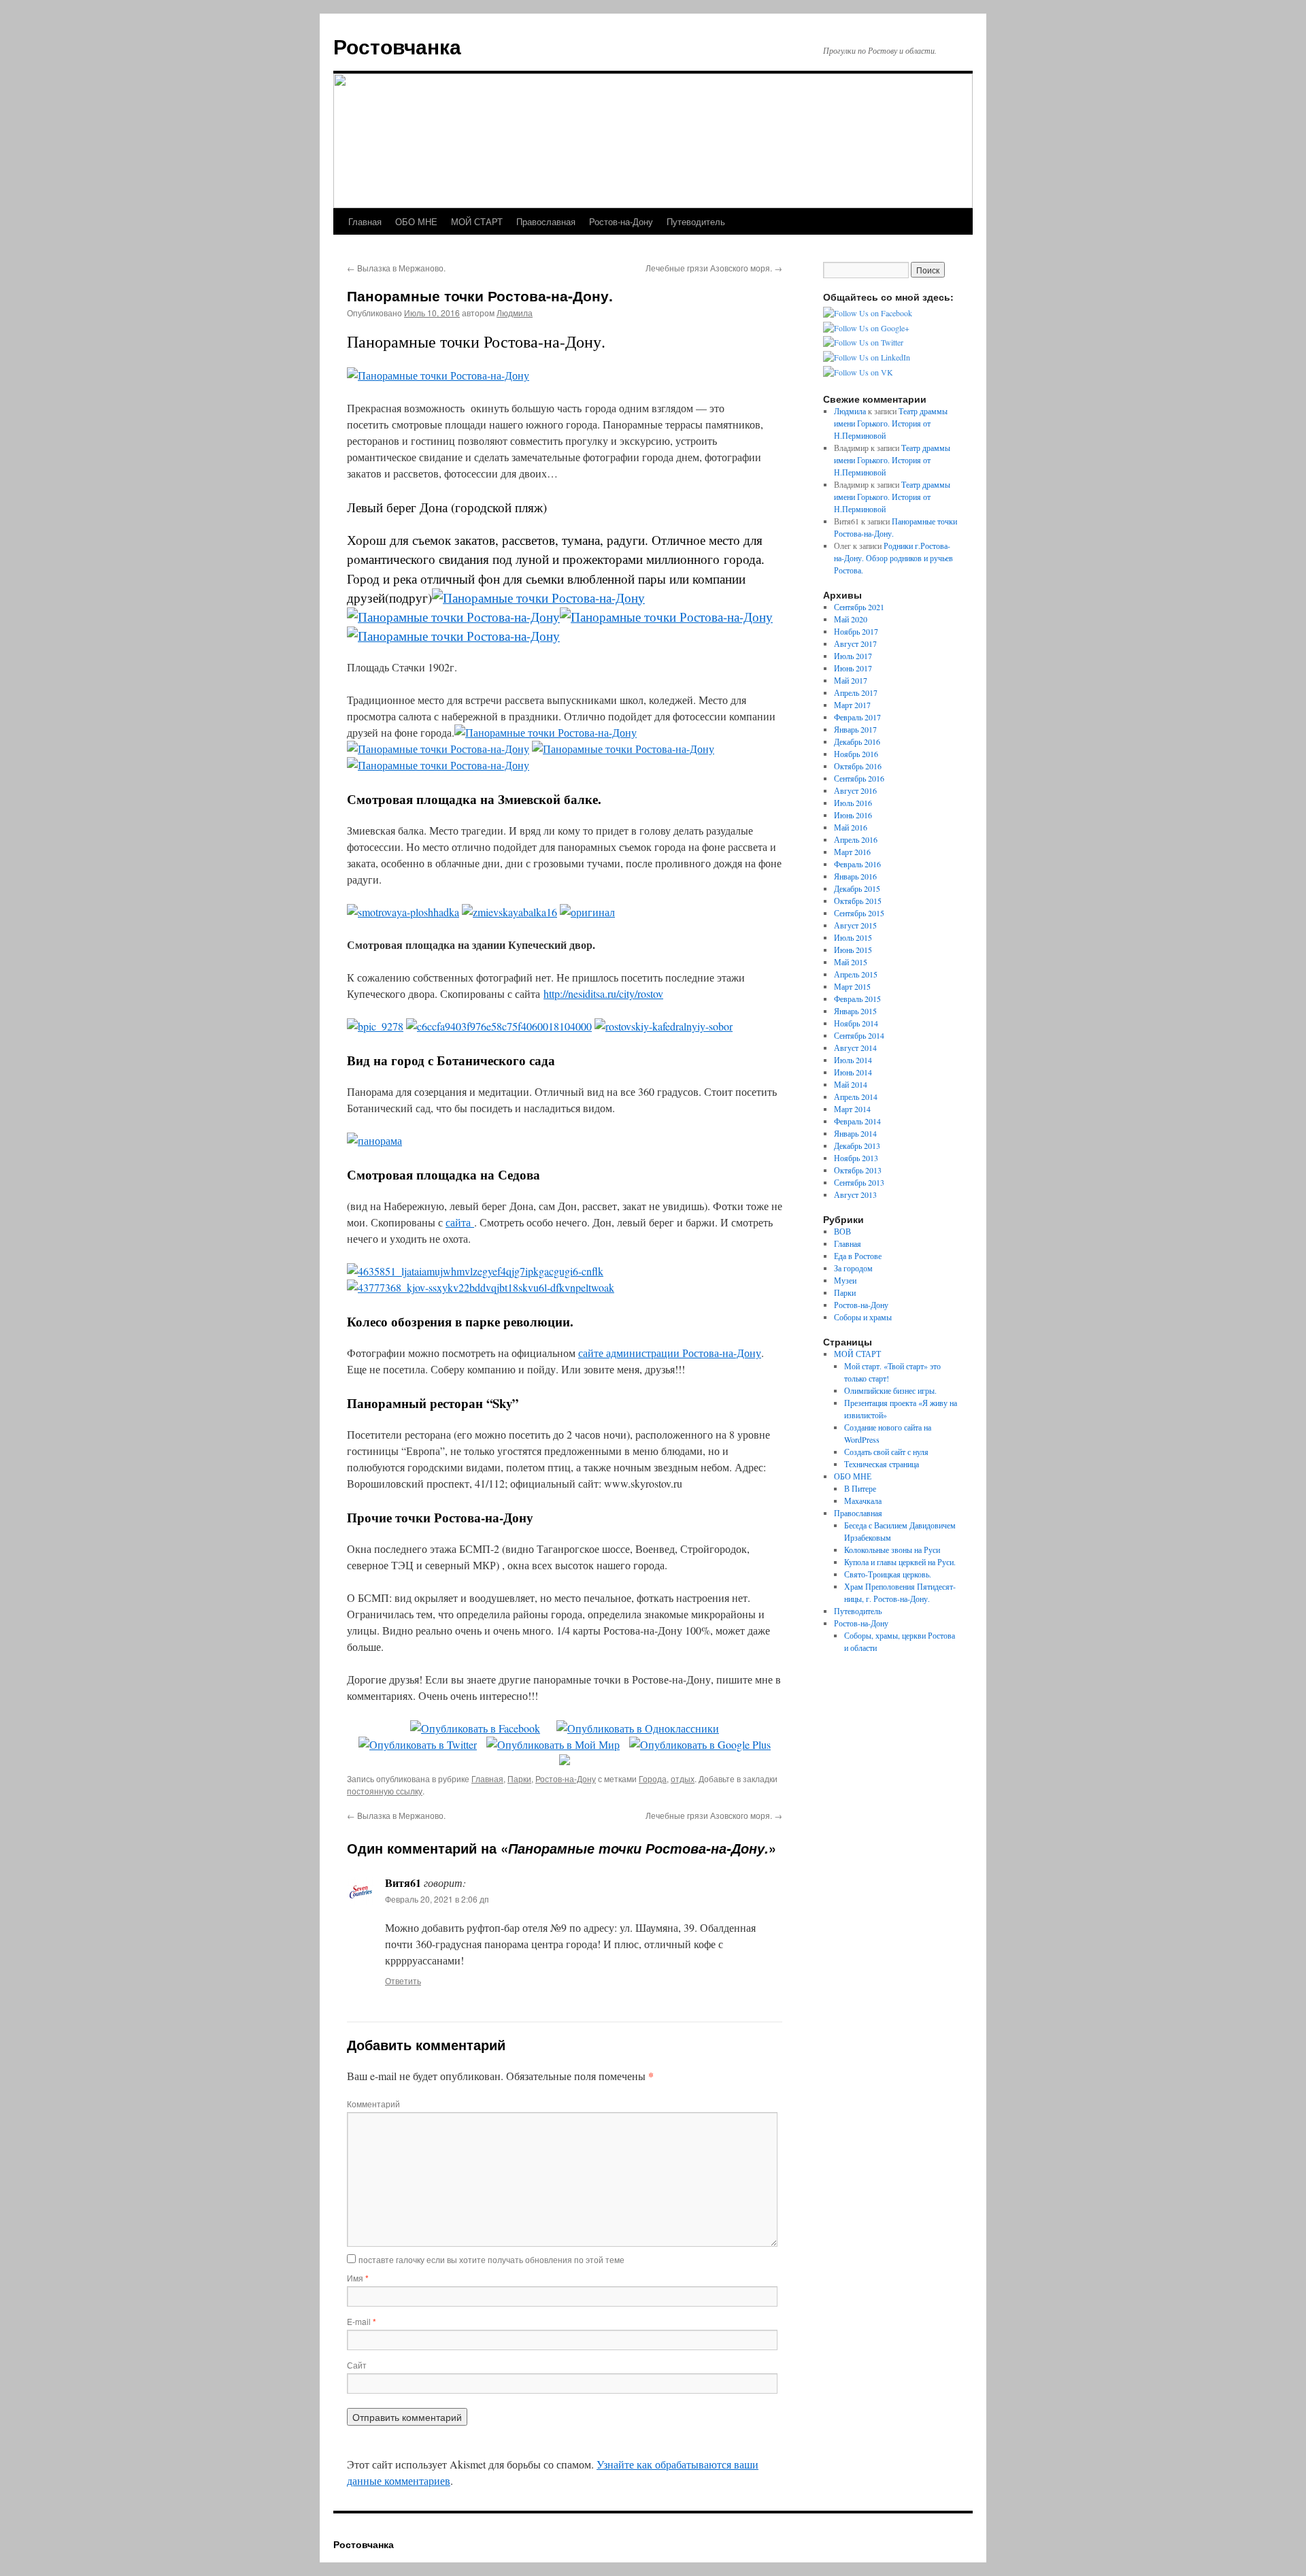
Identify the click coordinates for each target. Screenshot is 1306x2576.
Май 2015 (851, 962)
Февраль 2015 (857, 999)
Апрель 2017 (856, 692)
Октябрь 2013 (858, 1170)
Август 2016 (855, 790)
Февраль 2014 (857, 1121)
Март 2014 (852, 1109)
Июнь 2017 (853, 668)
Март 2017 (852, 705)
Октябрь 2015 (858, 901)
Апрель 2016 (856, 839)
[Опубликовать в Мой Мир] (553, 1744)
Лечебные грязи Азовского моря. (714, 268)
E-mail (362, 2321)
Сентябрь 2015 (859, 913)
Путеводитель (696, 221)
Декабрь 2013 (857, 1145)
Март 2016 (852, 852)
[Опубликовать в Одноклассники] (638, 1728)
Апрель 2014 (856, 1097)
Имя (358, 2278)
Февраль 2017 (857, 717)
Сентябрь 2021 (859, 607)
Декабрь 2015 (857, 888)
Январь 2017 (855, 729)
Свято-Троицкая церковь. (888, 1574)
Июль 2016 (853, 803)
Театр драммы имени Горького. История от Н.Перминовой (891, 423)
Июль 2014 (853, 1060)
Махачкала (863, 1501)
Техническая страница (882, 1464)
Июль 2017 (853, 656)
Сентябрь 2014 (859, 1035)
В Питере (860, 1488)
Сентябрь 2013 (859, 1182)
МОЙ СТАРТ (477, 221)
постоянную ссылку (385, 1791)
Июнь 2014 (853, 1072)
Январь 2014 (855, 1133)
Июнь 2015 (853, 950)
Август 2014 (855, 1048)
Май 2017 (851, 680)
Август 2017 (855, 643)
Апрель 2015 (856, 974)
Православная (546, 221)
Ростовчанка (397, 46)
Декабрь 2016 (857, 741)
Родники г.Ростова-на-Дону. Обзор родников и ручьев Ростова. (893, 558)
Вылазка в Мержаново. (396, 268)
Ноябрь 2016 (856, 754)
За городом (853, 1268)
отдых (683, 1778)
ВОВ (842, 1231)
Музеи (845, 1280)
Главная (365, 221)
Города (653, 1778)
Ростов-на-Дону (621, 221)
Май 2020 (851, 619)
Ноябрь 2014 (856, 1023)
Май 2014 (851, 1084)
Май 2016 (851, 827)
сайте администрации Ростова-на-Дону (670, 1353)
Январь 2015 (855, 1011)
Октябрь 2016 (858, 766)
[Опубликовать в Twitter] (418, 1744)
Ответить (403, 1980)
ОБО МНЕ (416, 221)
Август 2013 (855, 1194)
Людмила (515, 313)
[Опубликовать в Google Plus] (700, 1744)
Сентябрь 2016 (859, 778)
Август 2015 (855, 925)
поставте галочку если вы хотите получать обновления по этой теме (491, 2259)
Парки (519, 1778)
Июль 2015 (853, 937)
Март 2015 (852, 986)
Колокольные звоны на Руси (892, 1550)
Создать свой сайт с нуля (886, 1452)
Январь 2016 (855, 876)
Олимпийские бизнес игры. (890, 1390)
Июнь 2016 (853, 815)
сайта (460, 1222)
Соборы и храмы (863, 1317)
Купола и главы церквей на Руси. (900, 1562)
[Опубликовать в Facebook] (475, 1728)
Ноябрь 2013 (856, 1158)
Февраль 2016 (857, 864)
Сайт (357, 2365)
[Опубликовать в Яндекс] (565, 1761)
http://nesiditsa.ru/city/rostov (603, 993)
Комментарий (373, 2104)
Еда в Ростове (858, 1256)
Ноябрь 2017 (856, 631)
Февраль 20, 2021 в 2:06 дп (437, 1899)
